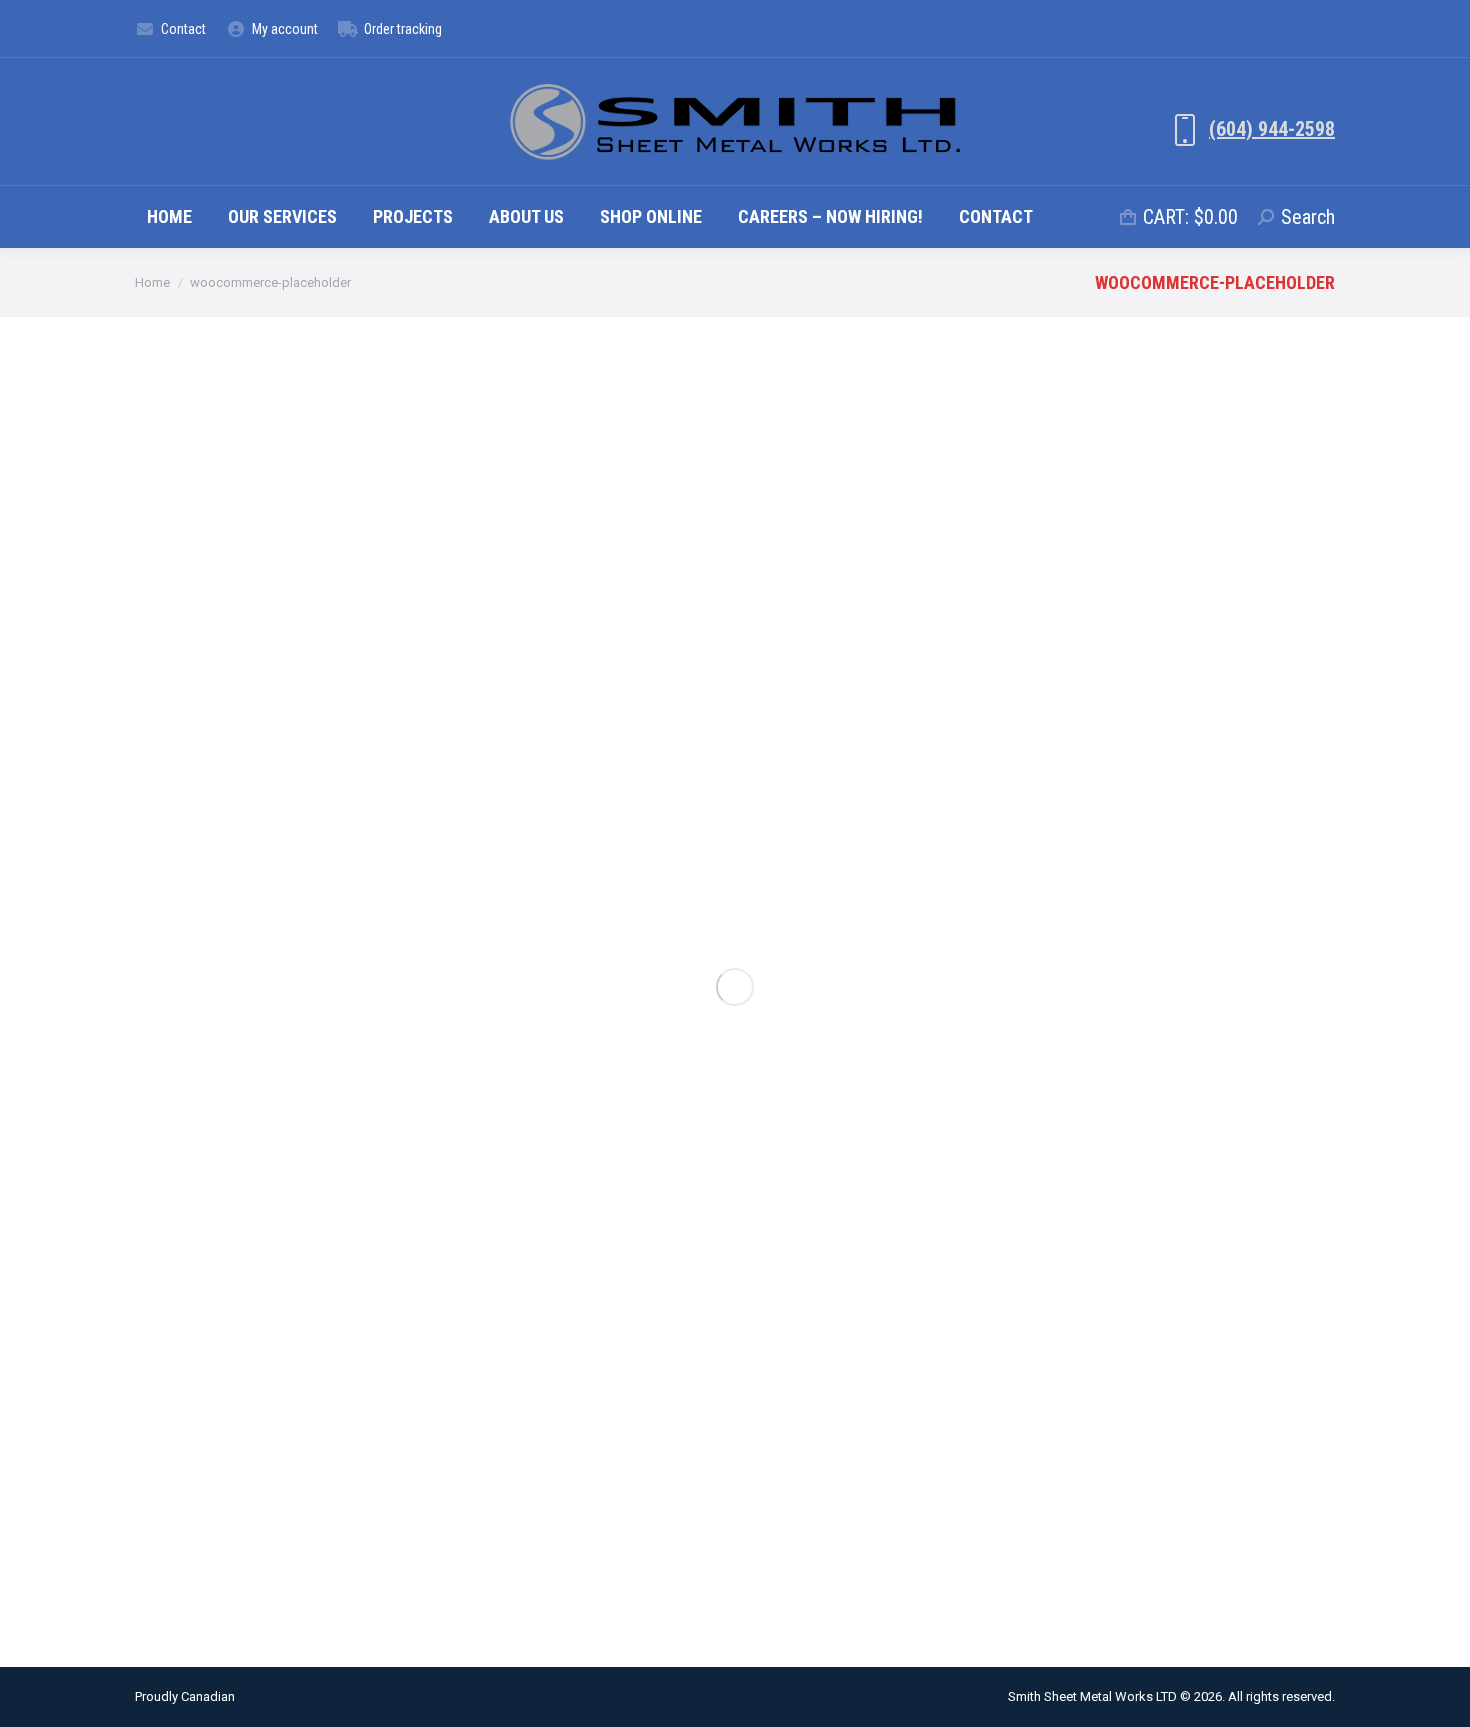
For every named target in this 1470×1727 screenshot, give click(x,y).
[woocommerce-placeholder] (735, 987)
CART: (1190, 217)
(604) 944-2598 (1272, 129)
